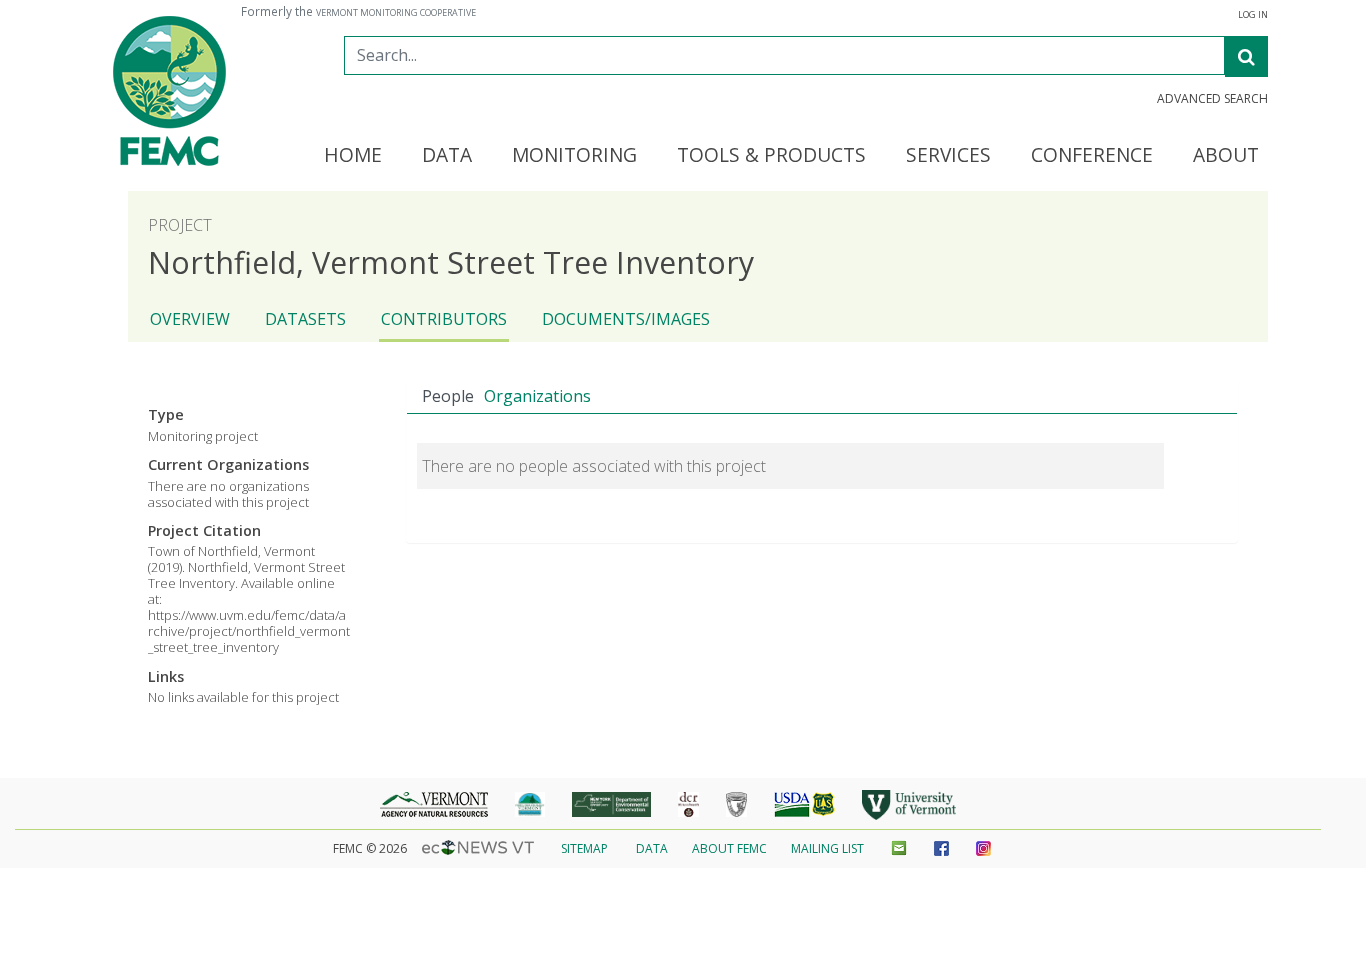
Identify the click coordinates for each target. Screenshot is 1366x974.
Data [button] (447, 156)
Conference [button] (1092, 156)
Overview (190, 319)
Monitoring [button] (574, 156)
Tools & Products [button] (771, 156)
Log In (1253, 15)
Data (652, 848)
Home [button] (353, 156)
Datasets (305, 319)
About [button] (1226, 156)
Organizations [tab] (537, 396)
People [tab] (448, 396)
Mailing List (827, 848)
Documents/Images (626, 319)
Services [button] (948, 156)
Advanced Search (1212, 99)
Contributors (444, 319)
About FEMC (729, 848)
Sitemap (584, 848)
